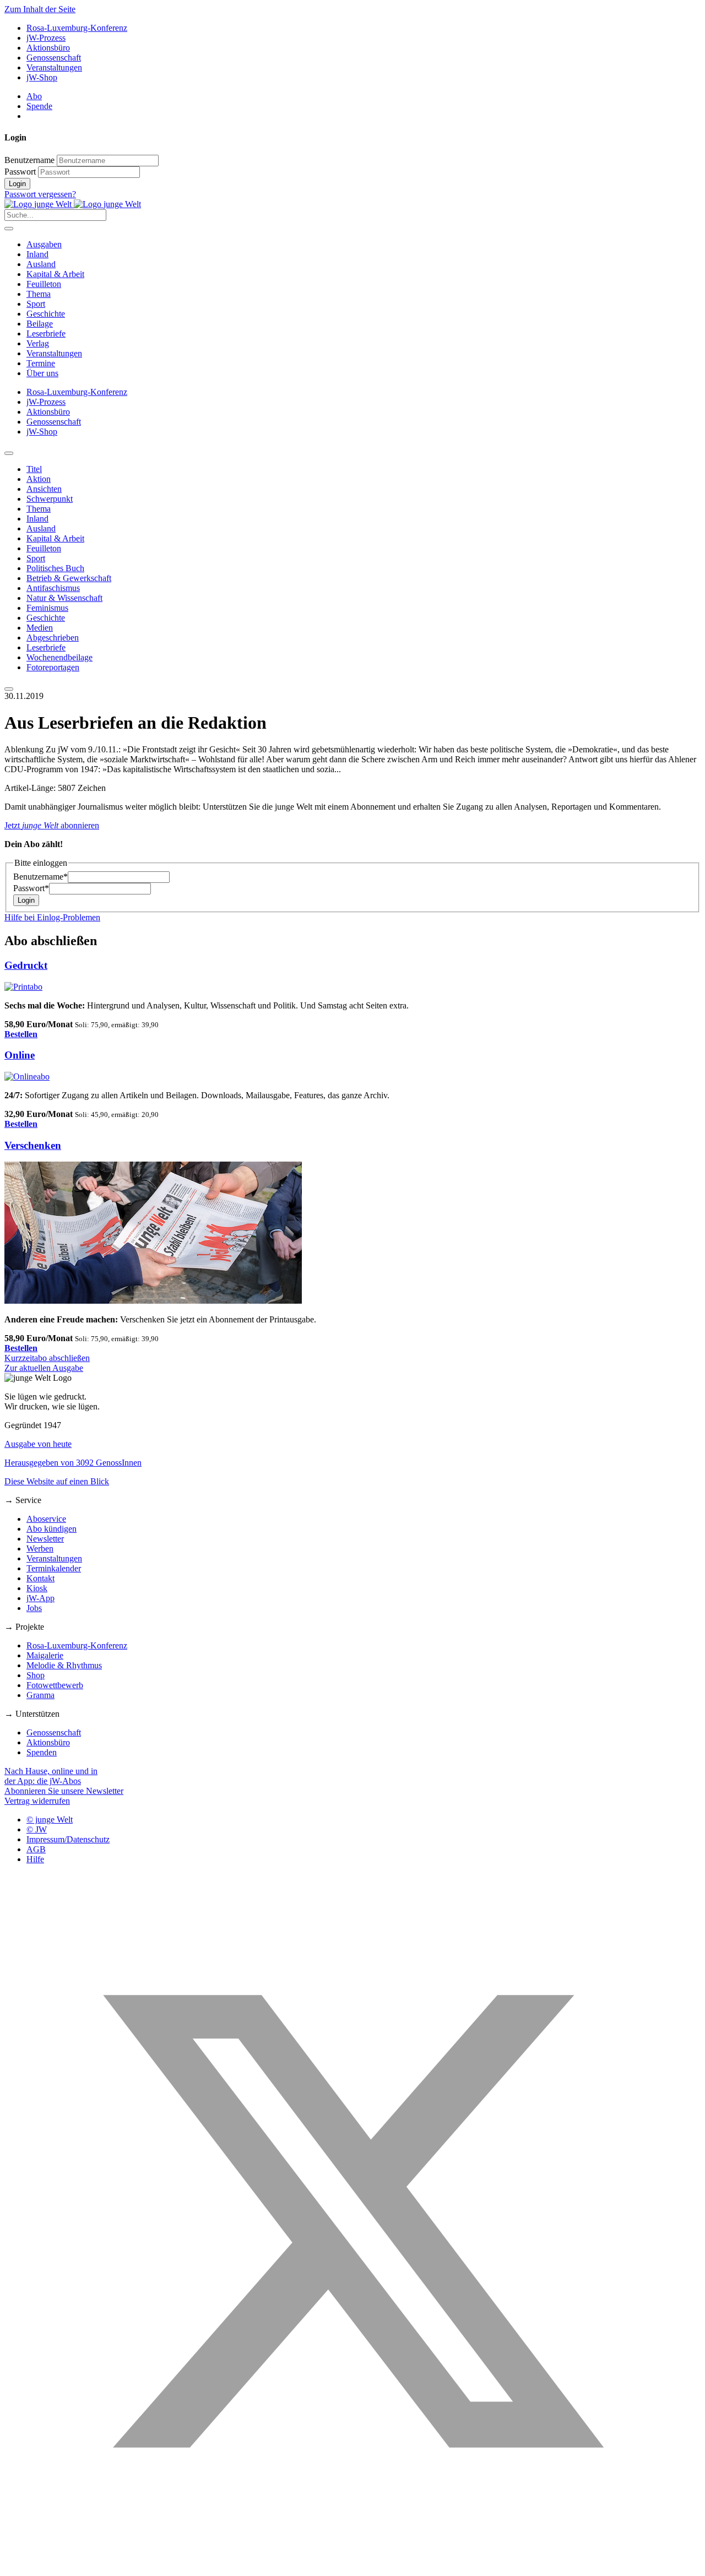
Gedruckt (26, 965)
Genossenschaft (54, 58)
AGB (36, 1849)
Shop (36, 1675)
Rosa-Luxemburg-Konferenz (77, 28)
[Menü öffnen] (9, 229)
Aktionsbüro (48, 48)
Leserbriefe (46, 333)
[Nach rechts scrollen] (9, 689)
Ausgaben (44, 244)
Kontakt (40, 1578)
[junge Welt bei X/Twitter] (352, 2566)
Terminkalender (54, 1568)
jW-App (40, 1598)
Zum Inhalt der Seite (40, 9)
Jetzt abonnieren (52, 825)
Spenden (42, 1752)
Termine (41, 363)
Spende (39, 106)
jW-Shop (42, 77)
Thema (39, 294)
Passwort (20, 172)
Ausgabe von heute (38, 1444)
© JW (37, 1829)
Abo (34, 96)
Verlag (38, 343)
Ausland (41, 264)
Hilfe (35, 1859)
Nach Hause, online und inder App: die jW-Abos (51, 1776)
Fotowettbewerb (55, 1685)
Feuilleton (44, 284)
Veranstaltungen (54, 67)
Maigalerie (45, 1655)
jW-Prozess (46, 38)
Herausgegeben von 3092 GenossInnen (73, 1463)
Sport (36, 304)
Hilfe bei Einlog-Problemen (52, 917)
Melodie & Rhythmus (64, 1665)
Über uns (42, 373)
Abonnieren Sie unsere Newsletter (64, 1791)
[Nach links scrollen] (9, 453)
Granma (40, 1695)
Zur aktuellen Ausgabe (44, 1368)
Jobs (34, 1608)
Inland (37, 254)
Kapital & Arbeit (55, 274)
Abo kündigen (51, 1529)
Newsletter (45, 1539)
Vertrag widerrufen (37, 1801)
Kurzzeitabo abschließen (47, 1358)
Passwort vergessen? (40, 194)
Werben (40, 1549)
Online (20, 1055)
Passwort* (31, 888)
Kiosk (37, 1588)
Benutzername (29, 160)
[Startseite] (73, 204)
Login (17, 184)
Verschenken (33, 1145)
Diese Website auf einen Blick (57, 1481)
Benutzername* (40, 877)
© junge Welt (50, 1820)
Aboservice (46, 1519)
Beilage (40, 324)
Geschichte (46, 314)
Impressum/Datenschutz (68, 1839)
